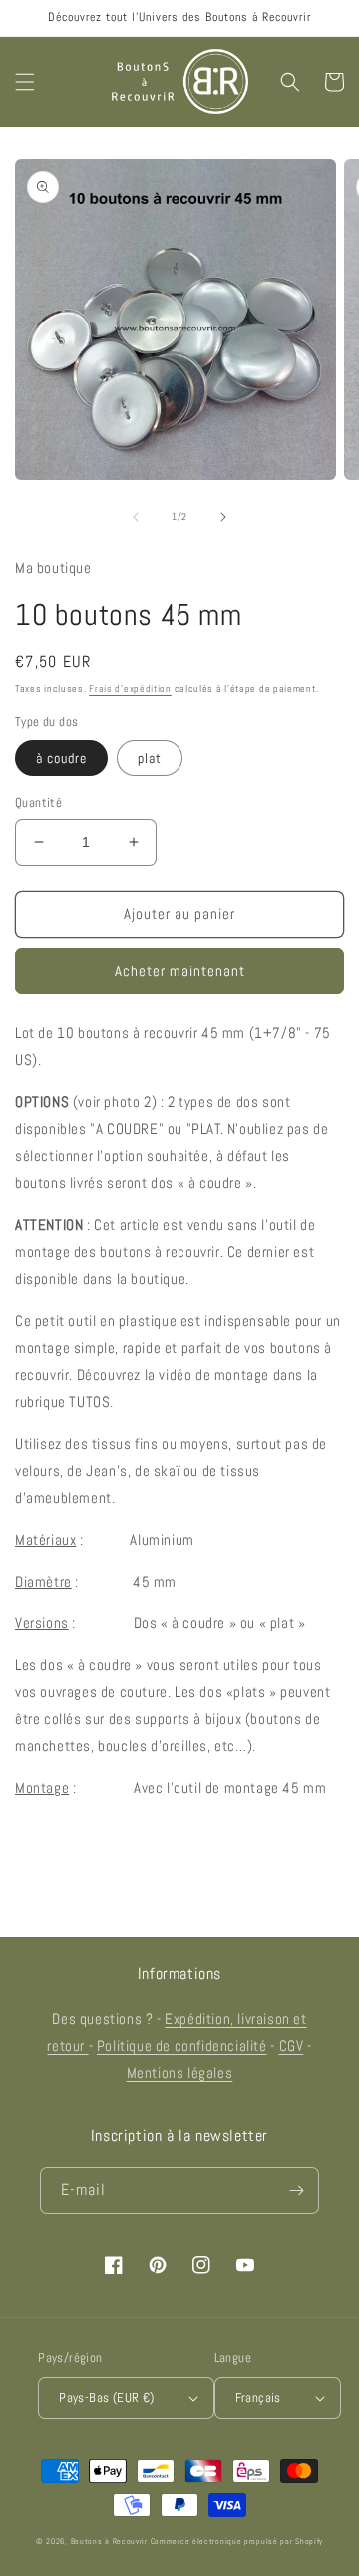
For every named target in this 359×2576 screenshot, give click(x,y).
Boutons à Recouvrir (109, 2541)
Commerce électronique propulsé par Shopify (237, 2541)
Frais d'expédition (130, 688)
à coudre (61, 758)
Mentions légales (180, 2072)
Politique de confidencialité (182, 2045)
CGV (292, 2045)
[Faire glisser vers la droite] (223, 517)
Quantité (38, 802)
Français (258, 2398)
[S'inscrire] (296, 2190)
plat (150, 758)
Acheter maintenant (180, 971)
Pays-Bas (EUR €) (106, 2398)
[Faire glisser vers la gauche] (136, 517)
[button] (25, 82)
